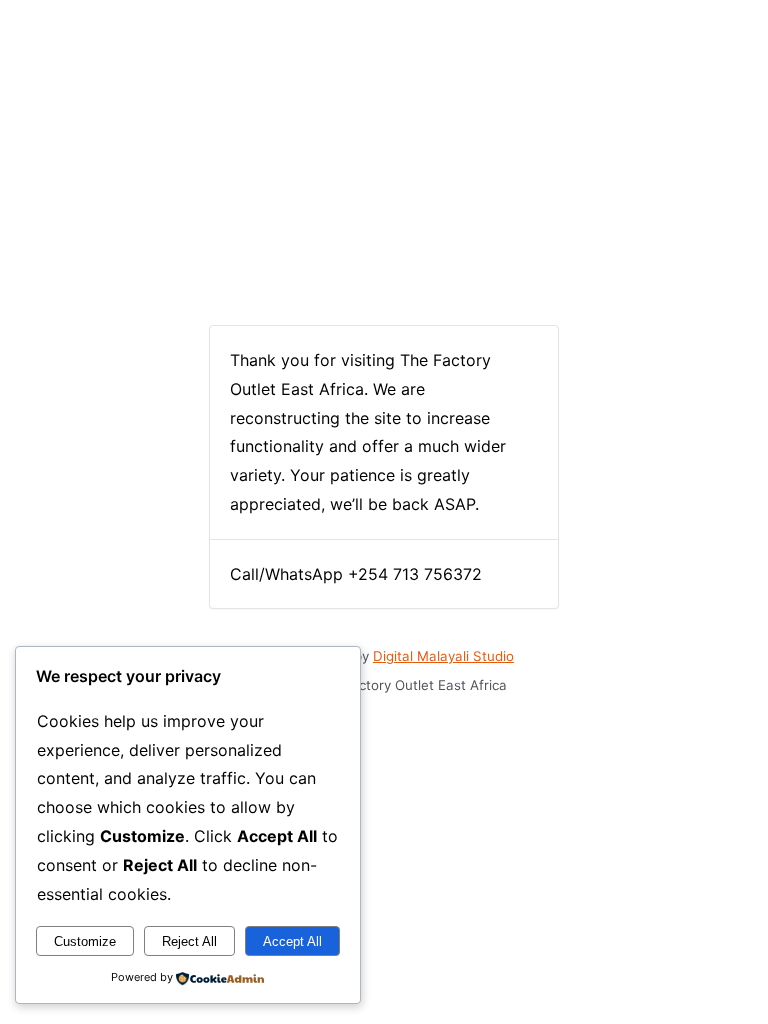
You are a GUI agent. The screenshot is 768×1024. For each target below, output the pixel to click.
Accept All (292, 941)
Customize (85, 941)
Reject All (189, 941)
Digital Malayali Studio (443, 656)
